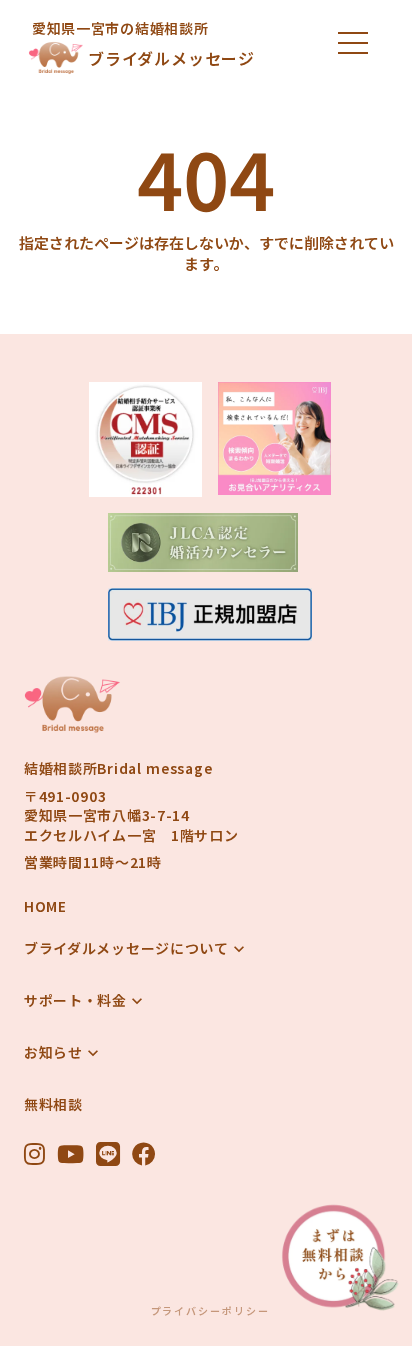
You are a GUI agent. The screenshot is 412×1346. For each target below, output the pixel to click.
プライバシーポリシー (210, 1311)
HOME (45, 906)
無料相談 (53, 1104)
